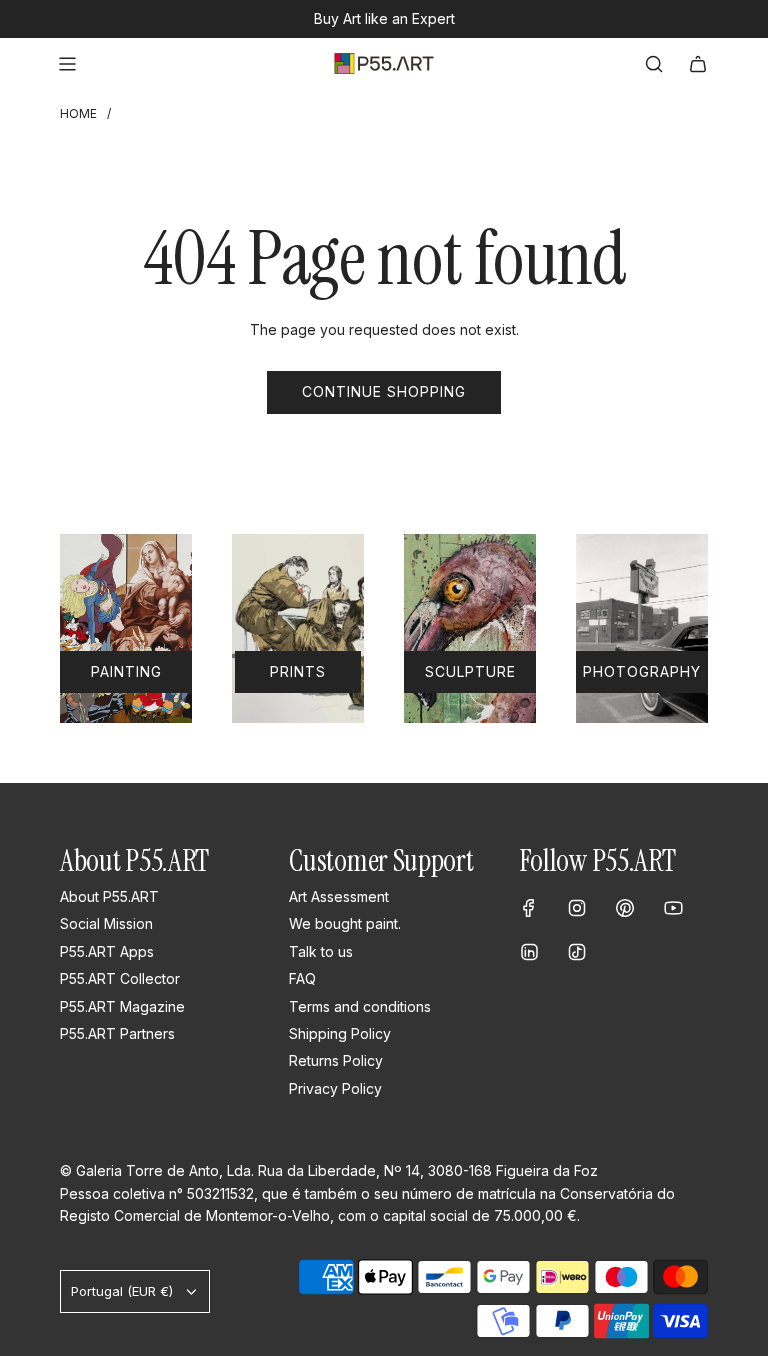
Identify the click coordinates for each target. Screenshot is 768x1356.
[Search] (654, 64)
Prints (298, 671)
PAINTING (126, 671)
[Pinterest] (625, 908)
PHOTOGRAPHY (642, 671)
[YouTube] (673, 908)
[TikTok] (577, 952)
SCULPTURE (470, 671)
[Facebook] (529, 908)
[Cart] (698, 64)
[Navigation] (67, 64)
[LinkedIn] (529, 952)
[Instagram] (577, 908)
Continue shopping (384, 391)
